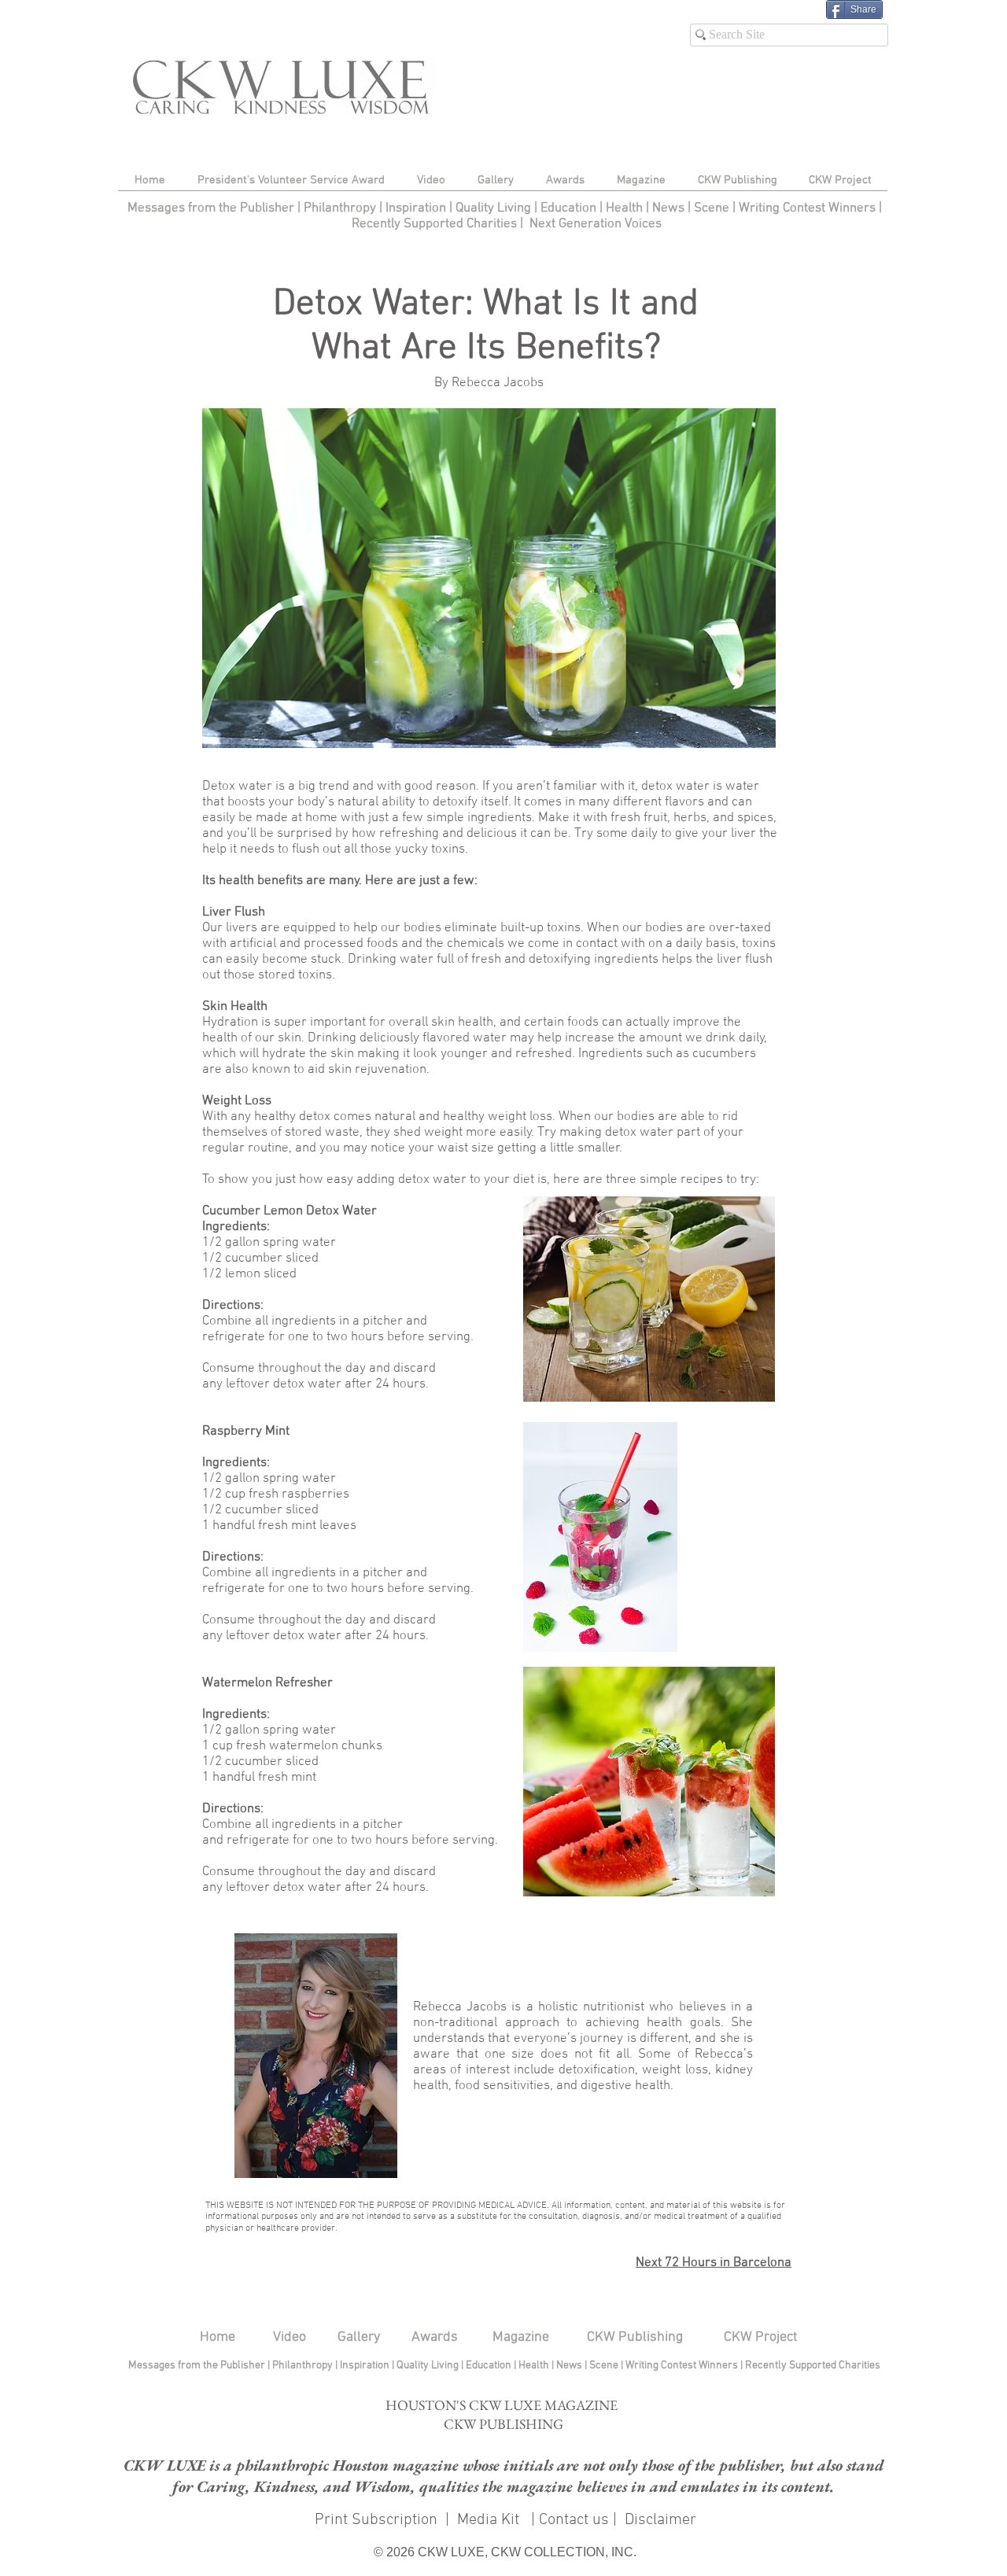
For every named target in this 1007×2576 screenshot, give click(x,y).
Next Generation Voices (596, 224)
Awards (435, 2337)
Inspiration (417, 208)
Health (624, 208)
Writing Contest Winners (807, 208)
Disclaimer (660, 2520)
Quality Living (495, 208)
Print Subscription (374, 2520)
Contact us (574, 2520)
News (668, 208)
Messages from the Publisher (212, 208)
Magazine (521, 2337)
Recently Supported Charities (434, 224)
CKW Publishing (635, 2337)
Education (570, 208)
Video (290, 2337)
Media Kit (490, 2520)
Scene (605, 2366)
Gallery (359, 2337)
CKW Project (761, 2337)
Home (218, 2337)
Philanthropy (340, 208)
